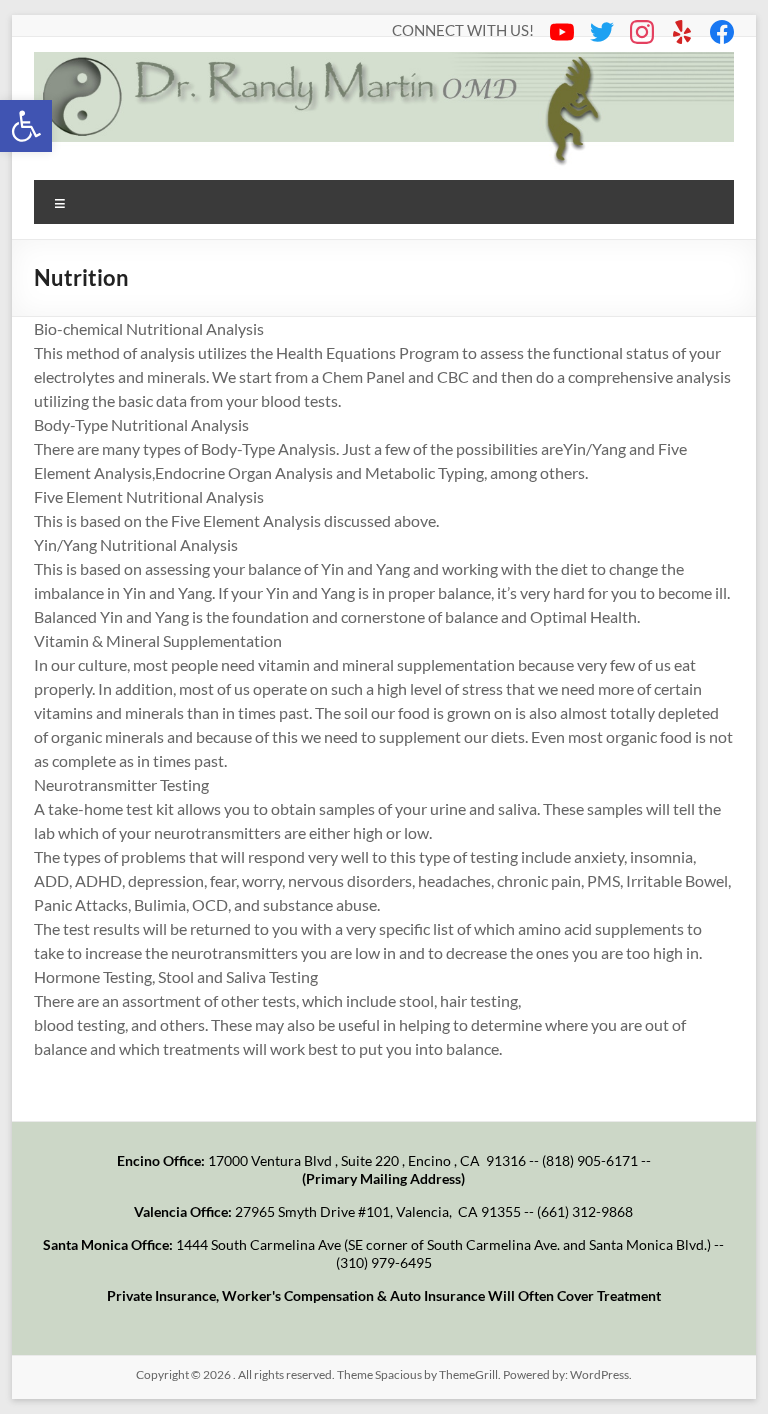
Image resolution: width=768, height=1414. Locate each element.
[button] (26, 126)
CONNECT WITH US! (463, 28)
